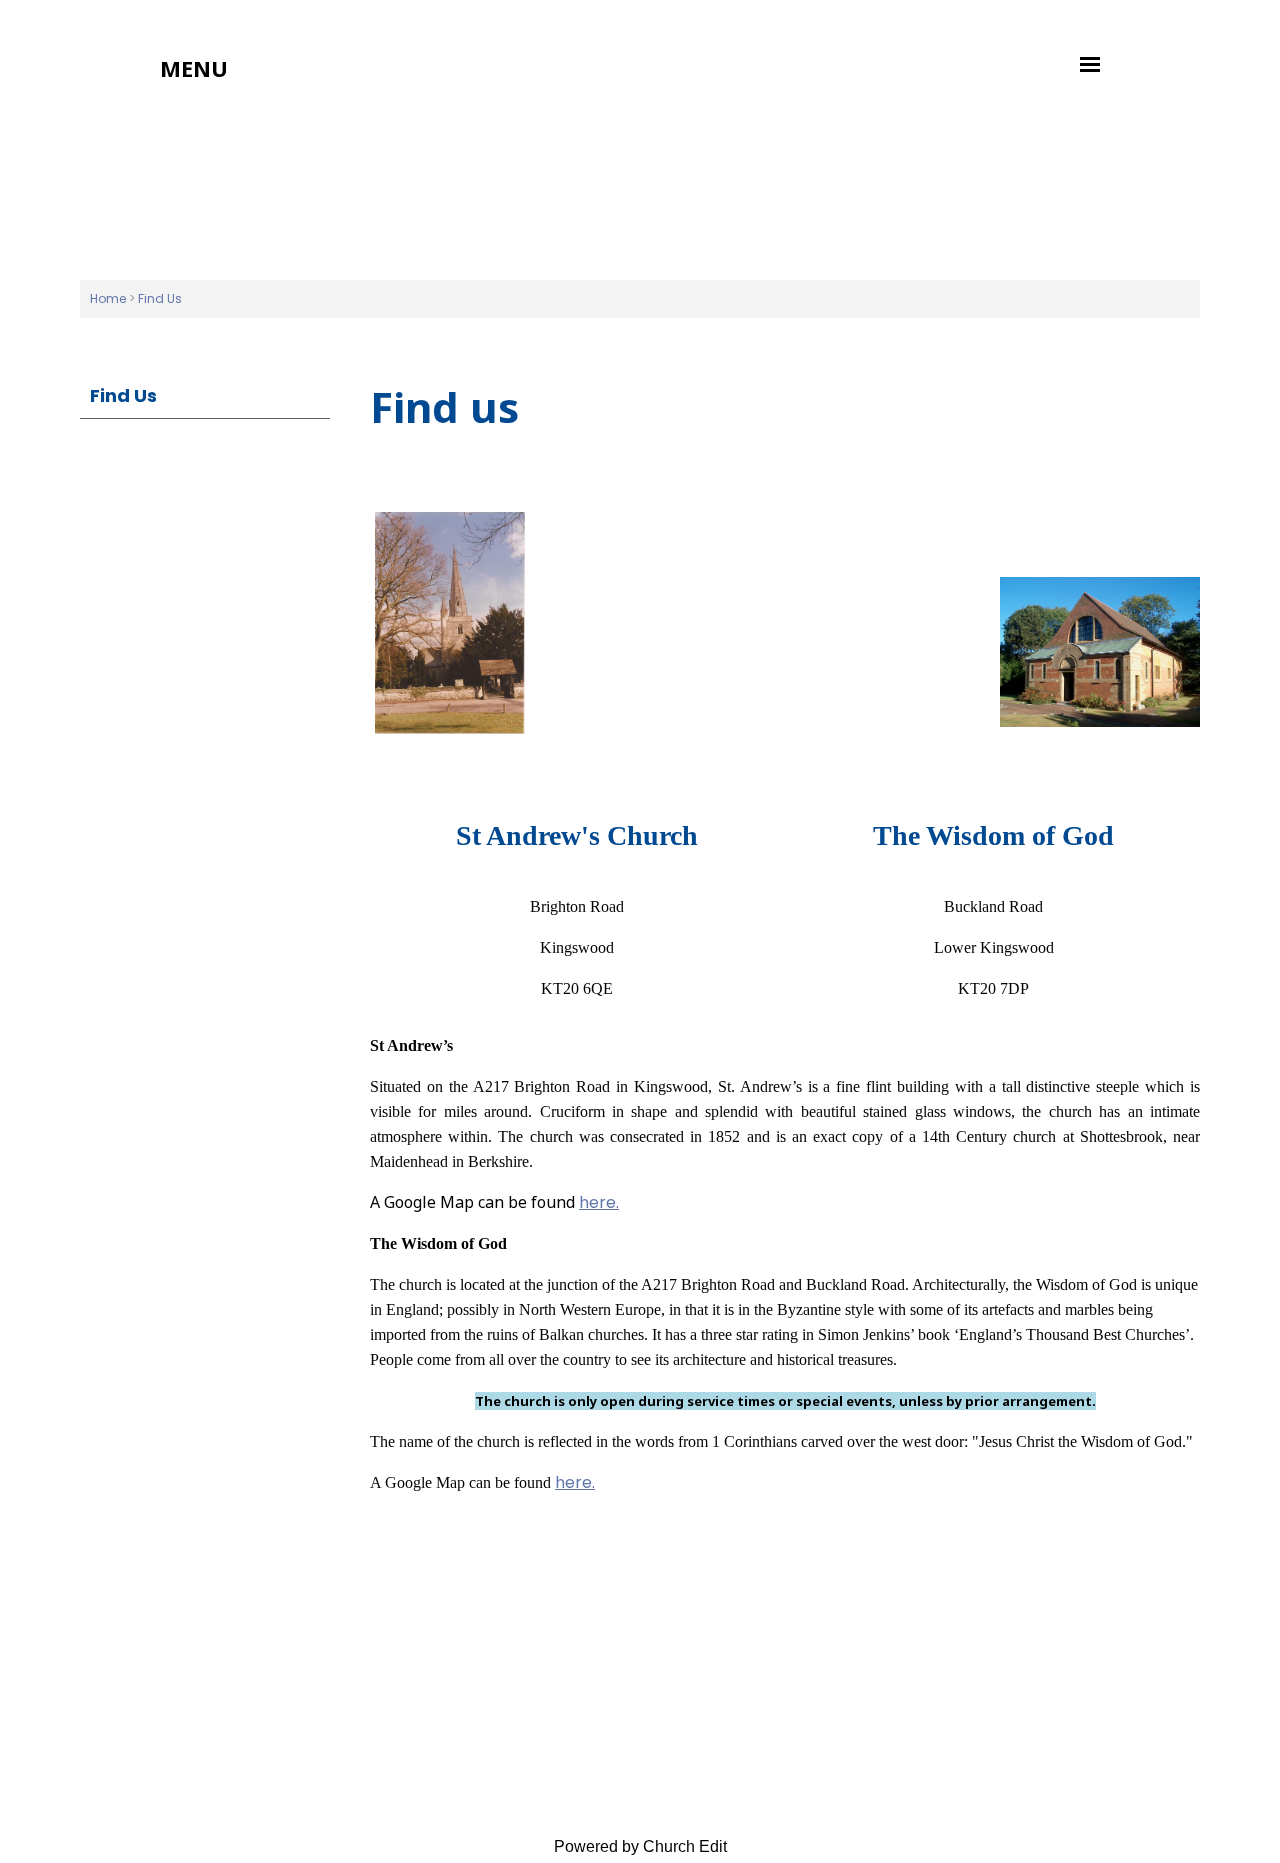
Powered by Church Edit (640, 1846)
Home (108, 298)
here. (599, 1202)
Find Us (160, 298)
